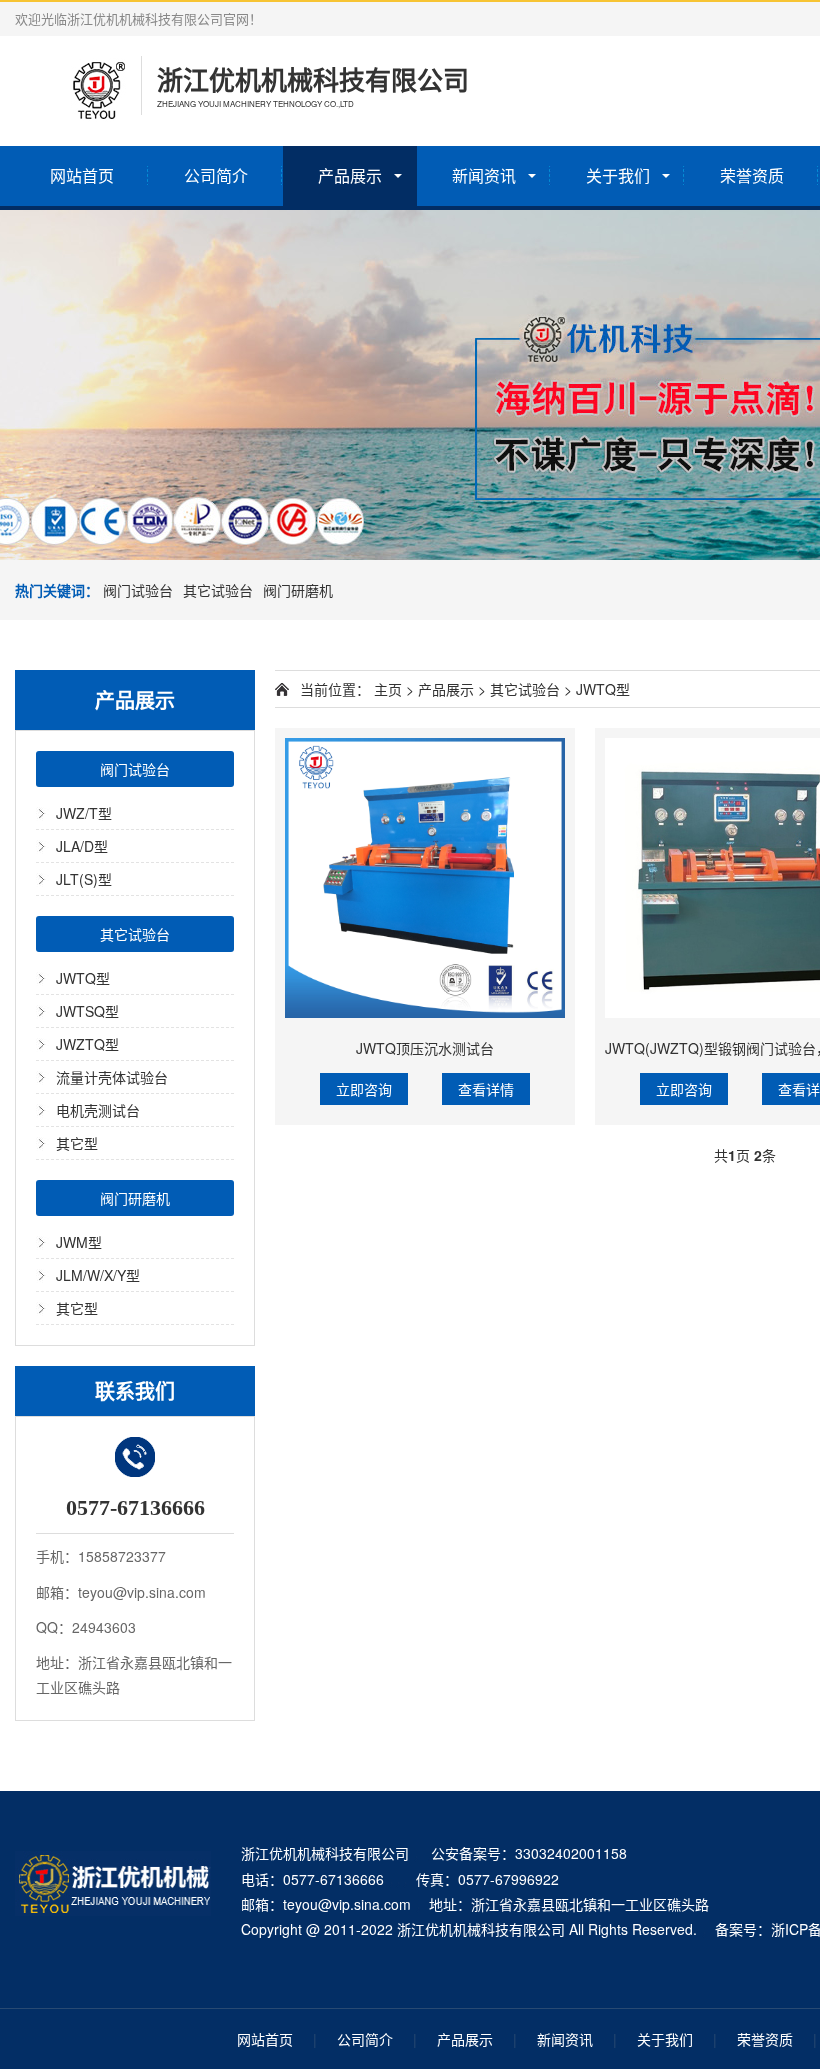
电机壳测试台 (98, 1110)
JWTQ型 (83, 978)
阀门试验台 (138, 590)
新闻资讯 (484, 175)
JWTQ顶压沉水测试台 (425, 1048)
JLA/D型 (82, 846)
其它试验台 (218, 590)
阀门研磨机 (298, 590)
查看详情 (486, 1089)
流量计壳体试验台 (112, 1077)
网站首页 (82, 175)
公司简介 (216, 175)
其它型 (77, 1143)
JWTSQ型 (87, 1011)
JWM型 (79, 1242)
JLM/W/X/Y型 (98, 1275)
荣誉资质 (752, 175)
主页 (388, 689)
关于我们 (618, 175)
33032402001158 (571, 1853)
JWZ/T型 (84, 813)
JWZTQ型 (87, 1044)
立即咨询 (364, 1089)
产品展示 (350, 175)
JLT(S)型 (84, 879)
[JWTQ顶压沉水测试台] (425, 878)
